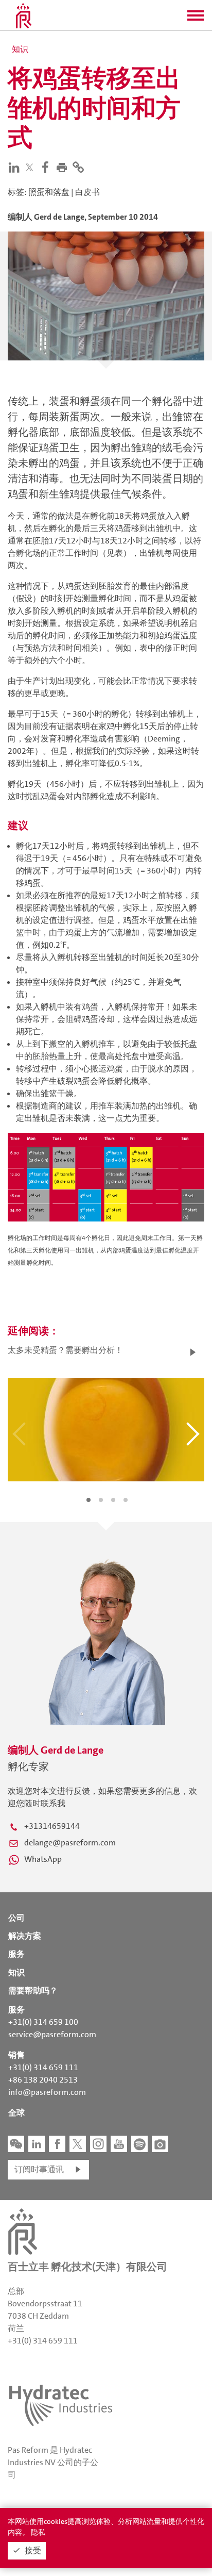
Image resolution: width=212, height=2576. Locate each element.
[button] (196, 19)
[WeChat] (16, 2144)
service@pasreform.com (52, 2034)
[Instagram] (98, 2144)
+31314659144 (52, 1826)
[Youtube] (119, 2144)
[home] (24, 15)
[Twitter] (32, 167)
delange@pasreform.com (70, 1843)
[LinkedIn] (16, 167)
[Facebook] (47, 167)
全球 (16, 2113)
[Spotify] (139, 2144)
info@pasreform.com (47, 2092)
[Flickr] (160, 2144)
